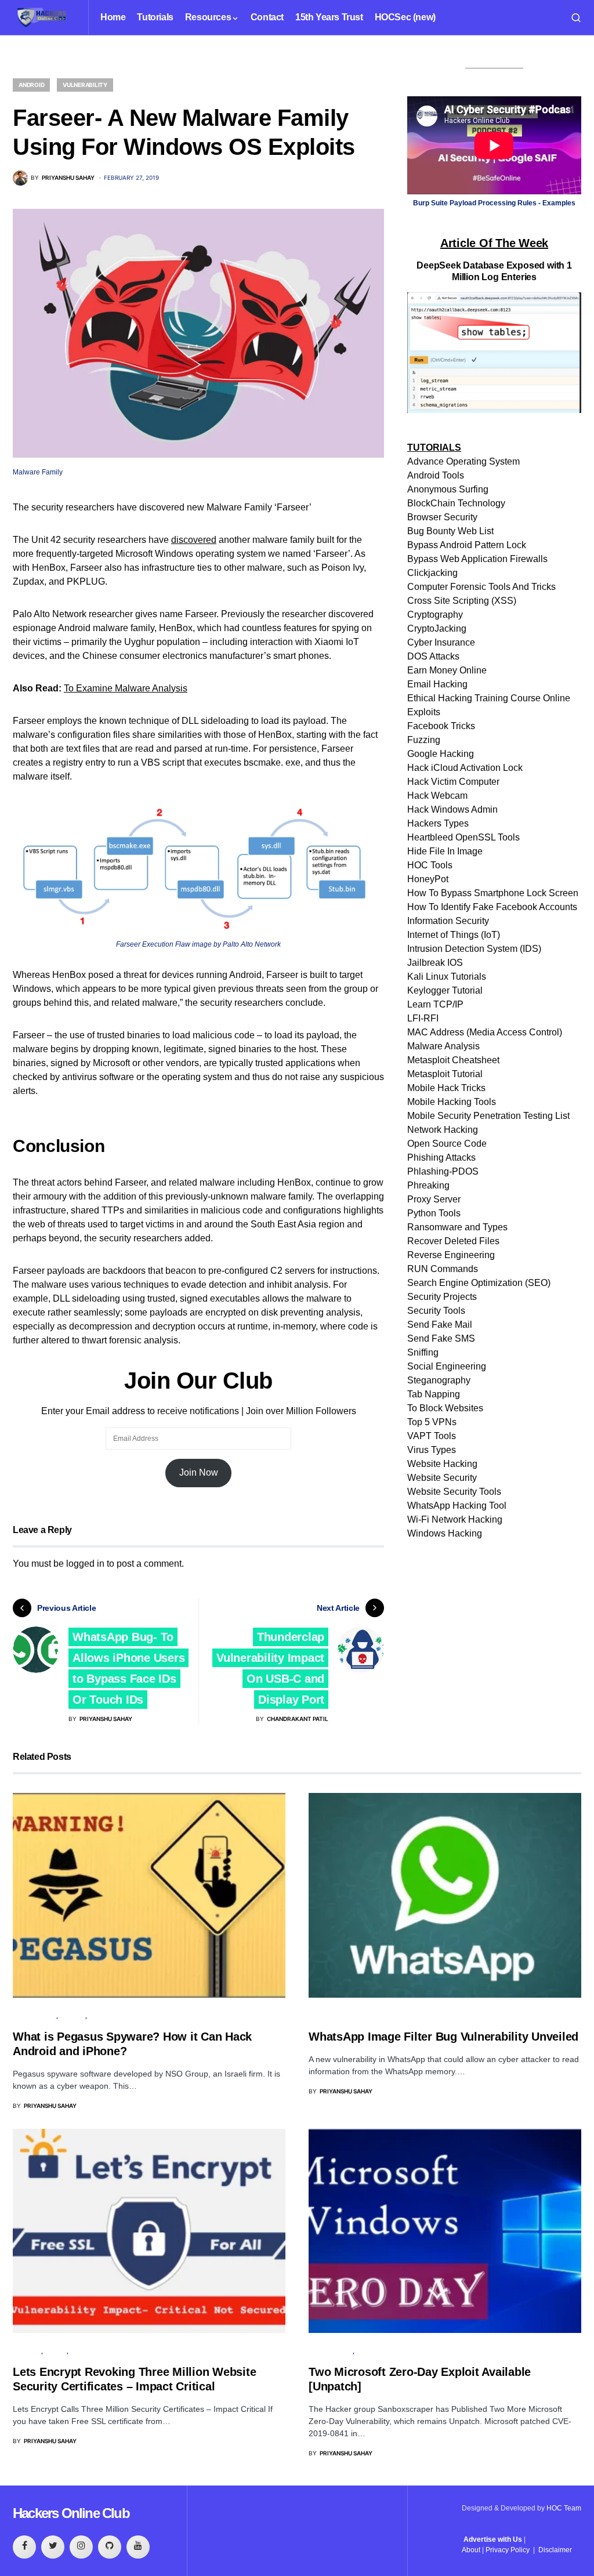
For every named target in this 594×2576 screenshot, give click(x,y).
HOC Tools (430, 865)
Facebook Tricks (441, 726)
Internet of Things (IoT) (454, 935)
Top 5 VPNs (432, 1422)
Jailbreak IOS (435, 963)
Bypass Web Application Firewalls (477, 559)
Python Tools (434, 1213)
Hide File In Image (445, 851)
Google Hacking (441, 754)
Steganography (439, 1380)
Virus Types (432, 1450)
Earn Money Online (447, 670)
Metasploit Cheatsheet (453, 1060)
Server (56, 2351)
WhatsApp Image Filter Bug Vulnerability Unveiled (443, 2037)
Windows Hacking (445, 1533)
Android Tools (436, 475)
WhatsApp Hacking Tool (457, 1506)
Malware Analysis (443, 1046)
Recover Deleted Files (453, 1241)
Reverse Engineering (451, 1255)
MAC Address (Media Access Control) (485, 1032)
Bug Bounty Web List (450, 531)
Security (27, 2351)
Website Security (442, 1478)
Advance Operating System (463, 461)
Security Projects (442, 1297)
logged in (85, 1564)
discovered (194, 540)
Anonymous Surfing (448, 489)
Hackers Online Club (71, 2513)
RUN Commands (443, 1269)
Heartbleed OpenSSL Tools (463, 837)
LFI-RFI (423, 1018)
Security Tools (436, 1311)
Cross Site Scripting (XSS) (462, 601)
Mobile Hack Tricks (446, 1088)
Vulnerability (85, 85)
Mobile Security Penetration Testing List (488, 1116)
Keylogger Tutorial (445, 990)
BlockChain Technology (456, 503)
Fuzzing (424, 740)
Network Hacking (443, 1130)
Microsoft (374, 2351)
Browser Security (442, 517)
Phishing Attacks (441, 1157)
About (471, 2550)
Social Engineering (447, 1366)
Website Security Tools (454, 1492)
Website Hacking (442, 1464)
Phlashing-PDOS (443, 1171)
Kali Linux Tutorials (447, 977)
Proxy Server (434, 1199)
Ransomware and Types (457, 1227)
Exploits (424, 712)
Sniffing (423, 1352)
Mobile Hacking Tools (452, 1102)
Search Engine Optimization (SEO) (479, 1283)
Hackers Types (438, 823)
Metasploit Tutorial (445, 1074)
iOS (94, 2016)
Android (31, 85)
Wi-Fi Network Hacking (455, 1519)
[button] (576, 17)
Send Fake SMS (441, 1338)
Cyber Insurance (441, 642)
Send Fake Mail (440, 1325)
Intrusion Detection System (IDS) (474, 949)
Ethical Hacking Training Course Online (489, 698)
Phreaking (428, 1185)
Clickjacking (432, 573)
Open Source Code (447, 1144)
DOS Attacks (433, 656)
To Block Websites (445, 1408)
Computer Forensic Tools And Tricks (481, 587)
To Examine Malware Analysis (126, 688)
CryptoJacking (437, 628)
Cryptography (435, 615)
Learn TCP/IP (435, 1004)
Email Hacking (437, 684)
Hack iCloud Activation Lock (465, 768)
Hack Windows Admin (452, 809)
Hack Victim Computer (453, 782)
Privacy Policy (508, 2550)
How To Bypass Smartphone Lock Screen (493, 893)
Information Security (448, 921)
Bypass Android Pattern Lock (467, 545)
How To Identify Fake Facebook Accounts (492, 907)
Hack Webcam (437, 796)
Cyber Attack (35, 2016)
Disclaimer (555, 2550)
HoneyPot (428, 879)
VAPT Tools (432, 1436)
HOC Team (564, 2508)
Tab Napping (434, 1394)
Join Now (199, 1472)
